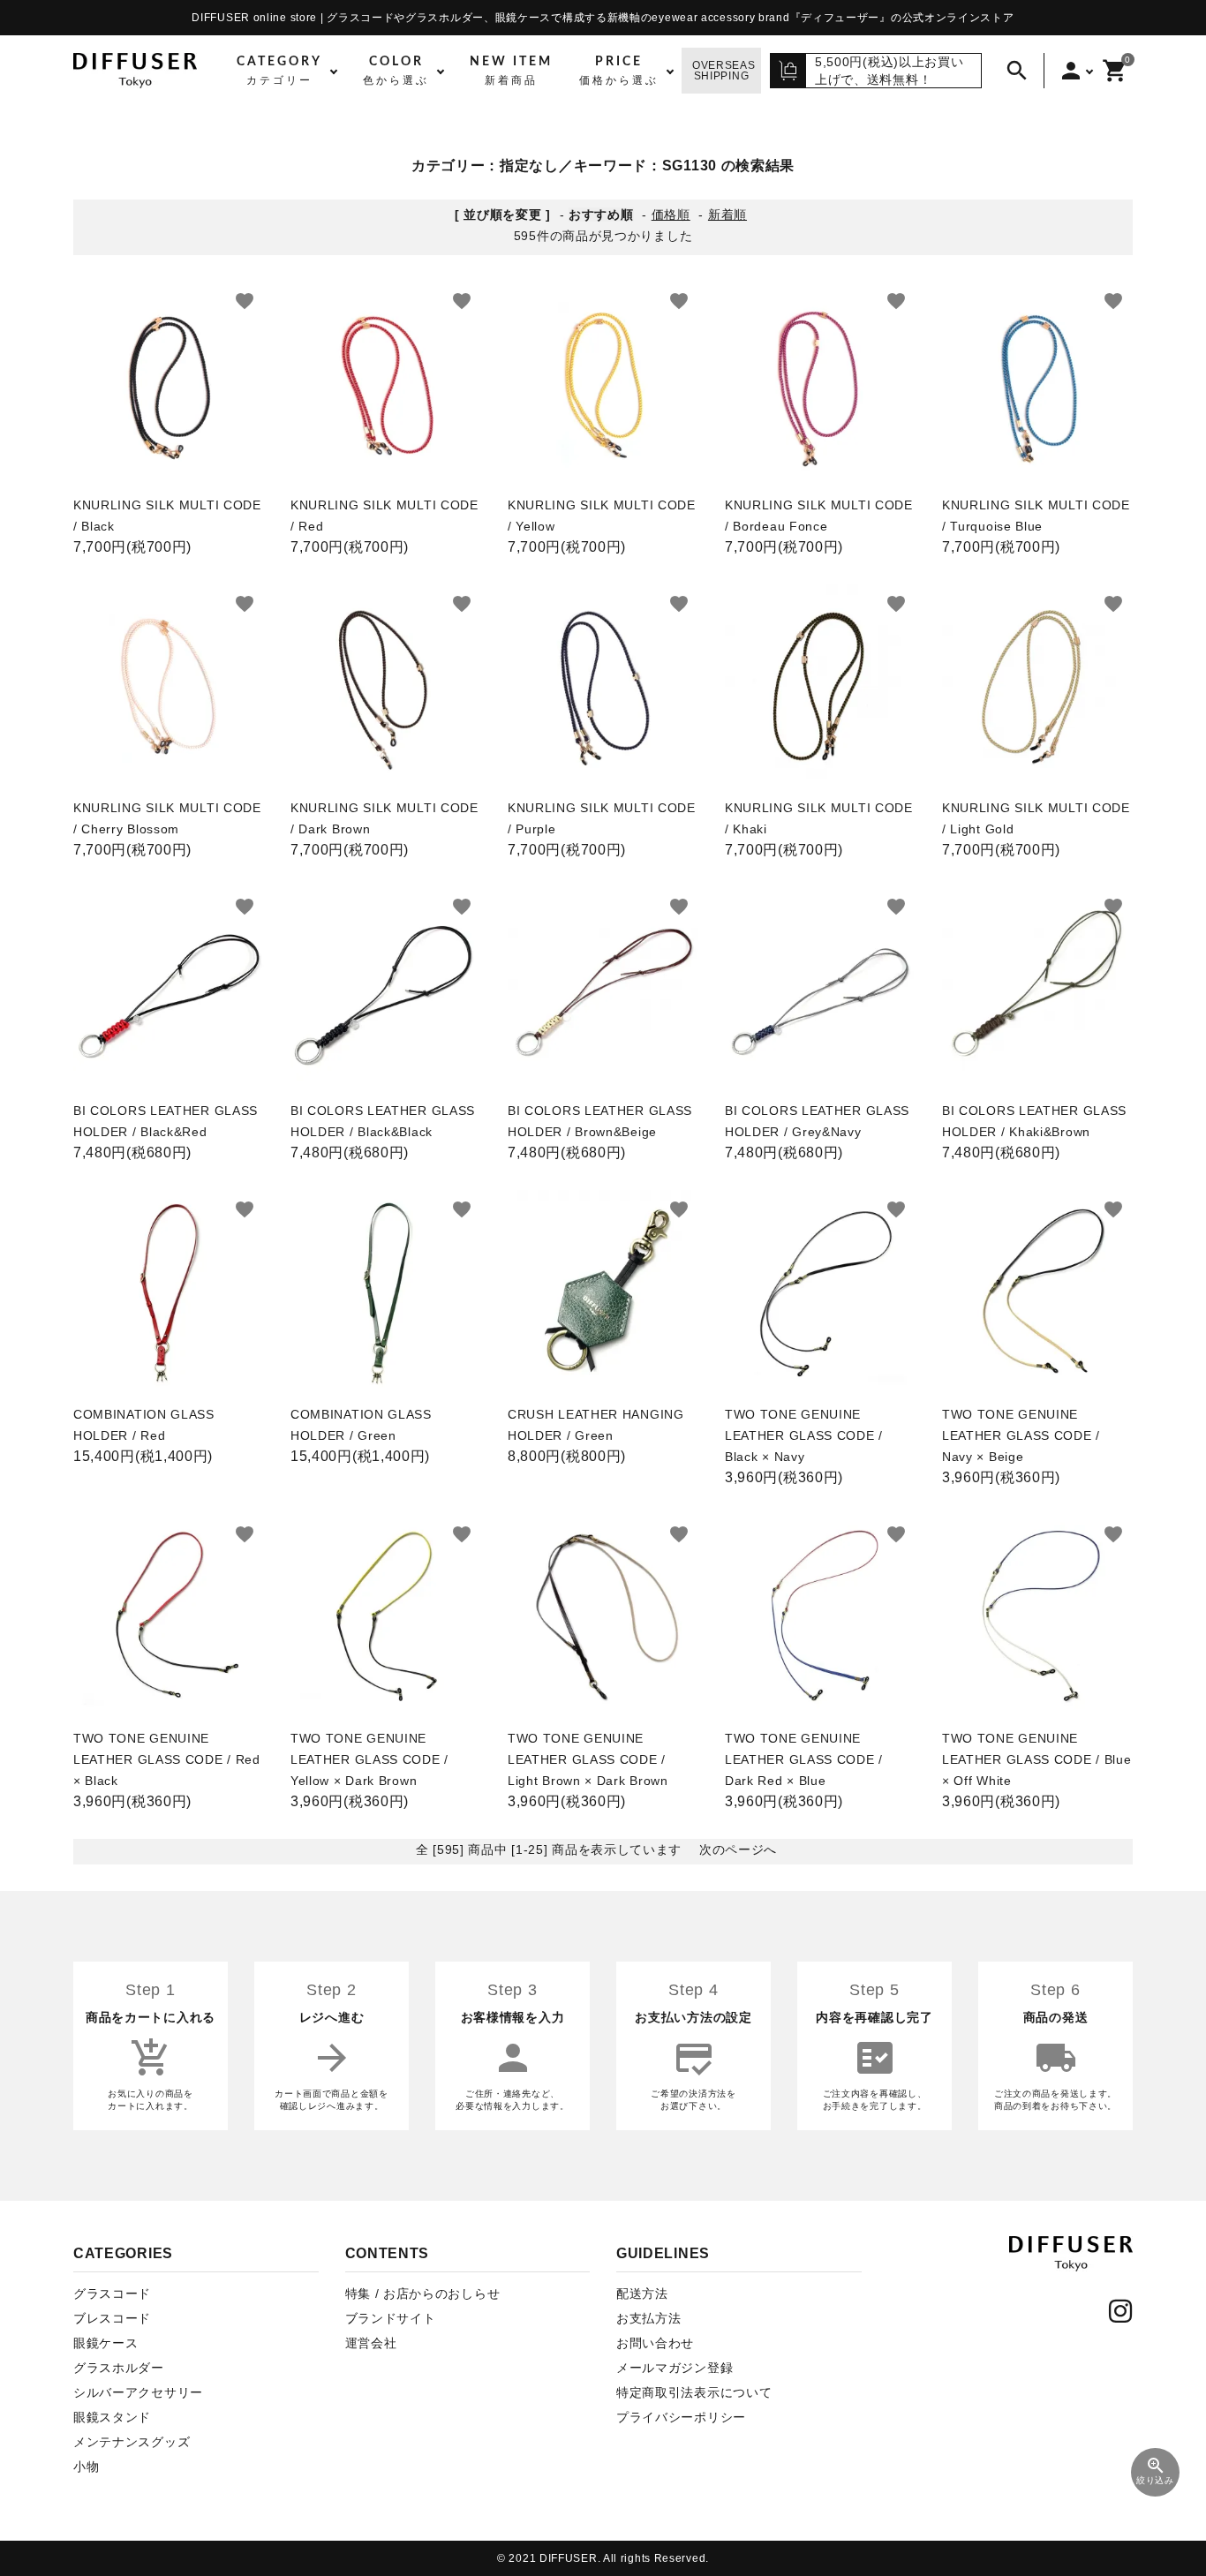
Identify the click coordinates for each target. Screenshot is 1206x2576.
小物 (86, 2467)
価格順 (671, 215)
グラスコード (112, 2294)
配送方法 (642, 2294)
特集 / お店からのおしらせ (423, 2294)
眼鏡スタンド (112, 2417)
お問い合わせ (655, 2343)
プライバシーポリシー (681, 2417)
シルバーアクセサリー (138, 2392)
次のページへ (738, 1849)
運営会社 (371, 2343)
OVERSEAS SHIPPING (724, 71)
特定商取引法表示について (694, 2392)
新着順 (727, 215)
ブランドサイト (391, 2318)
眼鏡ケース (106, 2343)
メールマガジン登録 (675, 2368)
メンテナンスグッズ (132, 2442)
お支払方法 (649, 2318)
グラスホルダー (119, 2368)
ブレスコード (112, 2318)
